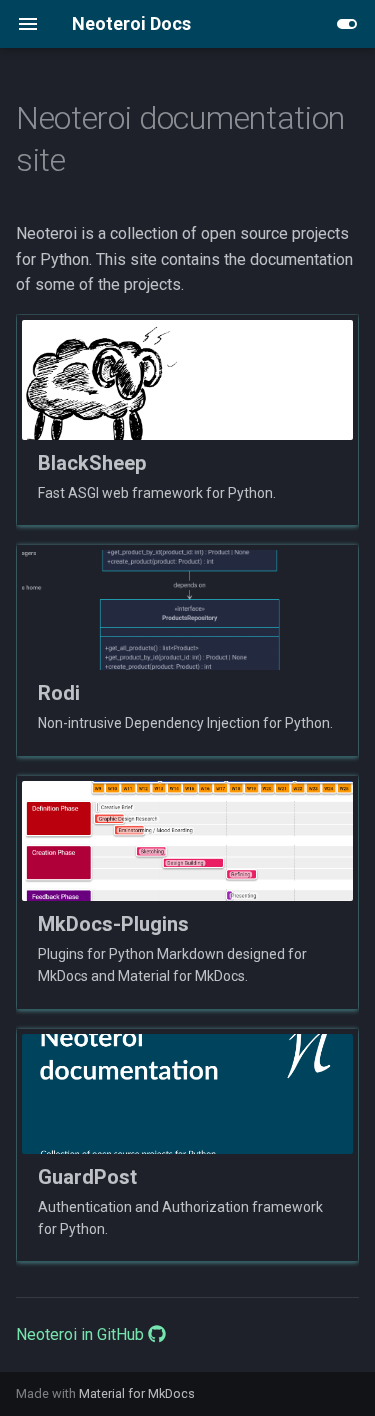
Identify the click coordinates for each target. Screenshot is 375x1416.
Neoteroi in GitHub (82, 1334)
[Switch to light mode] (347, 24)
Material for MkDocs (137, 1393)
